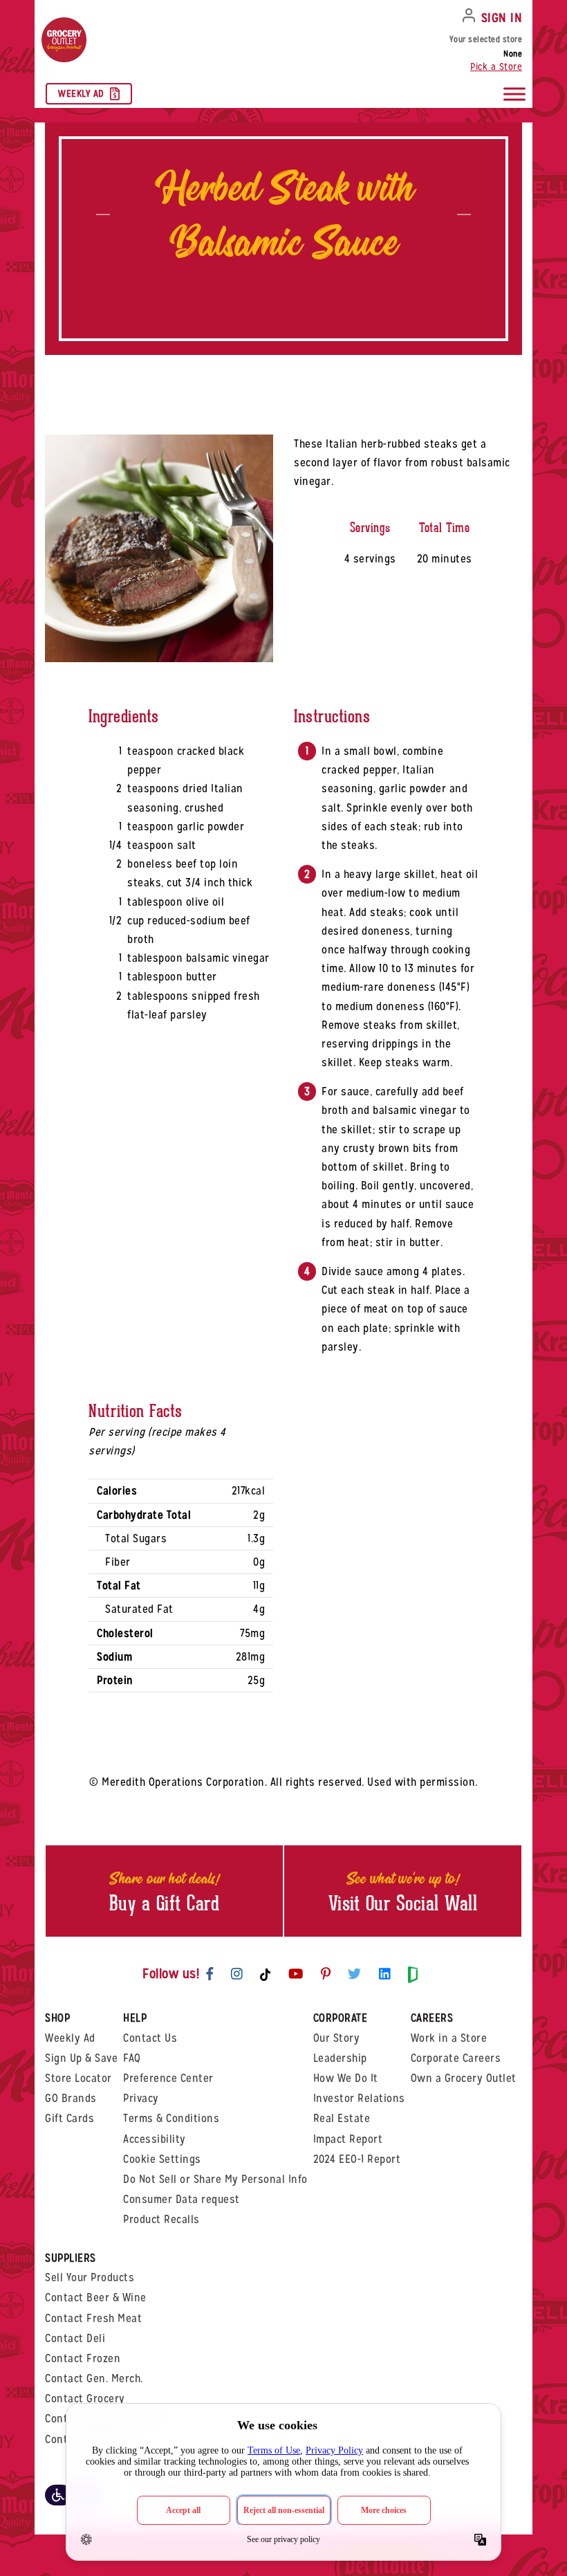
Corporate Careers (456, 2058)
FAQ (132, 2058)
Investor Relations (359, 2098)
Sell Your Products (90, 2277)
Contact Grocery (85, 2399)
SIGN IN (502, 18)
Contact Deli (75, 2338)
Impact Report (348, 2139)
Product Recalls (161, 2219)
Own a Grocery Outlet (464, 2078)
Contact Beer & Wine (96, 2298)
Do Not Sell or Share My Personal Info (215, 2179)
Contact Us (150, 2038)
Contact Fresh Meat (93, 2318)
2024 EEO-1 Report (357, 2159)
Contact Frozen (83, 2358)
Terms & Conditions (171, 2118)
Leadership (340, 2058)
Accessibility (155, 2139)
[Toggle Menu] (514, 94)
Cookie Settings (162, 2159)
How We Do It (346, 2078)
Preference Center (168, 2078)
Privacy (141, 2098)
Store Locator (78, 2078)
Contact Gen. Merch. (94, 2378)
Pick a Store (496, 66)
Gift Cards (69, 2118)
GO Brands (71, 2098)
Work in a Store (449, 2038)
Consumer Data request (182, 2199)
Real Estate (342, 2118)
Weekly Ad (81, 93)
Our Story (337, 2038)
